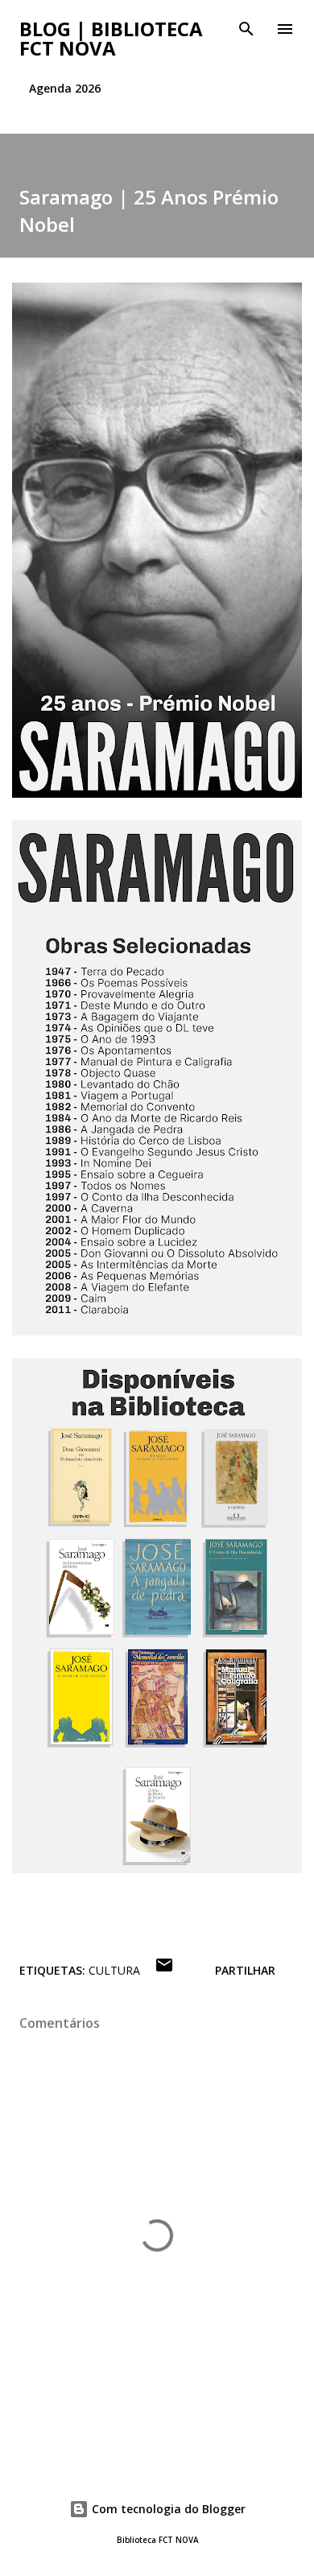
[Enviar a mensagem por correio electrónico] (164, 1970)
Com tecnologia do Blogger (167, 2509)
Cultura (114, 1970)
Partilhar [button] (245, 1970)
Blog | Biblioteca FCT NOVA (111, 38)
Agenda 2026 (65, 88)
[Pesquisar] (246, 29)
